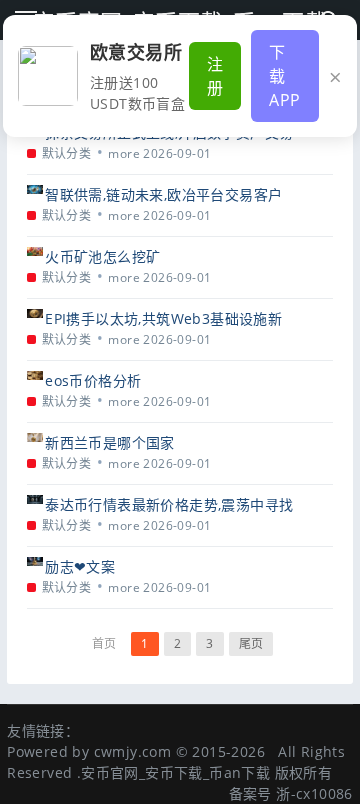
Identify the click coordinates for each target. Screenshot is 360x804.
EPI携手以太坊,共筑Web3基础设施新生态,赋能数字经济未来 (163, 318)
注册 (215, 76)
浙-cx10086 (314, 793)
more (124, 153)
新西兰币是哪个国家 (110, 442)
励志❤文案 (80, 566)
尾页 (251, 643)
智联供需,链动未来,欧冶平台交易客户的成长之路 (163, 194)
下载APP (284, 76)
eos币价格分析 (93, 380)
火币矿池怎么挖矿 (102, 256)
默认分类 (67, 153)
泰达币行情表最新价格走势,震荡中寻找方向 (169, 504)
